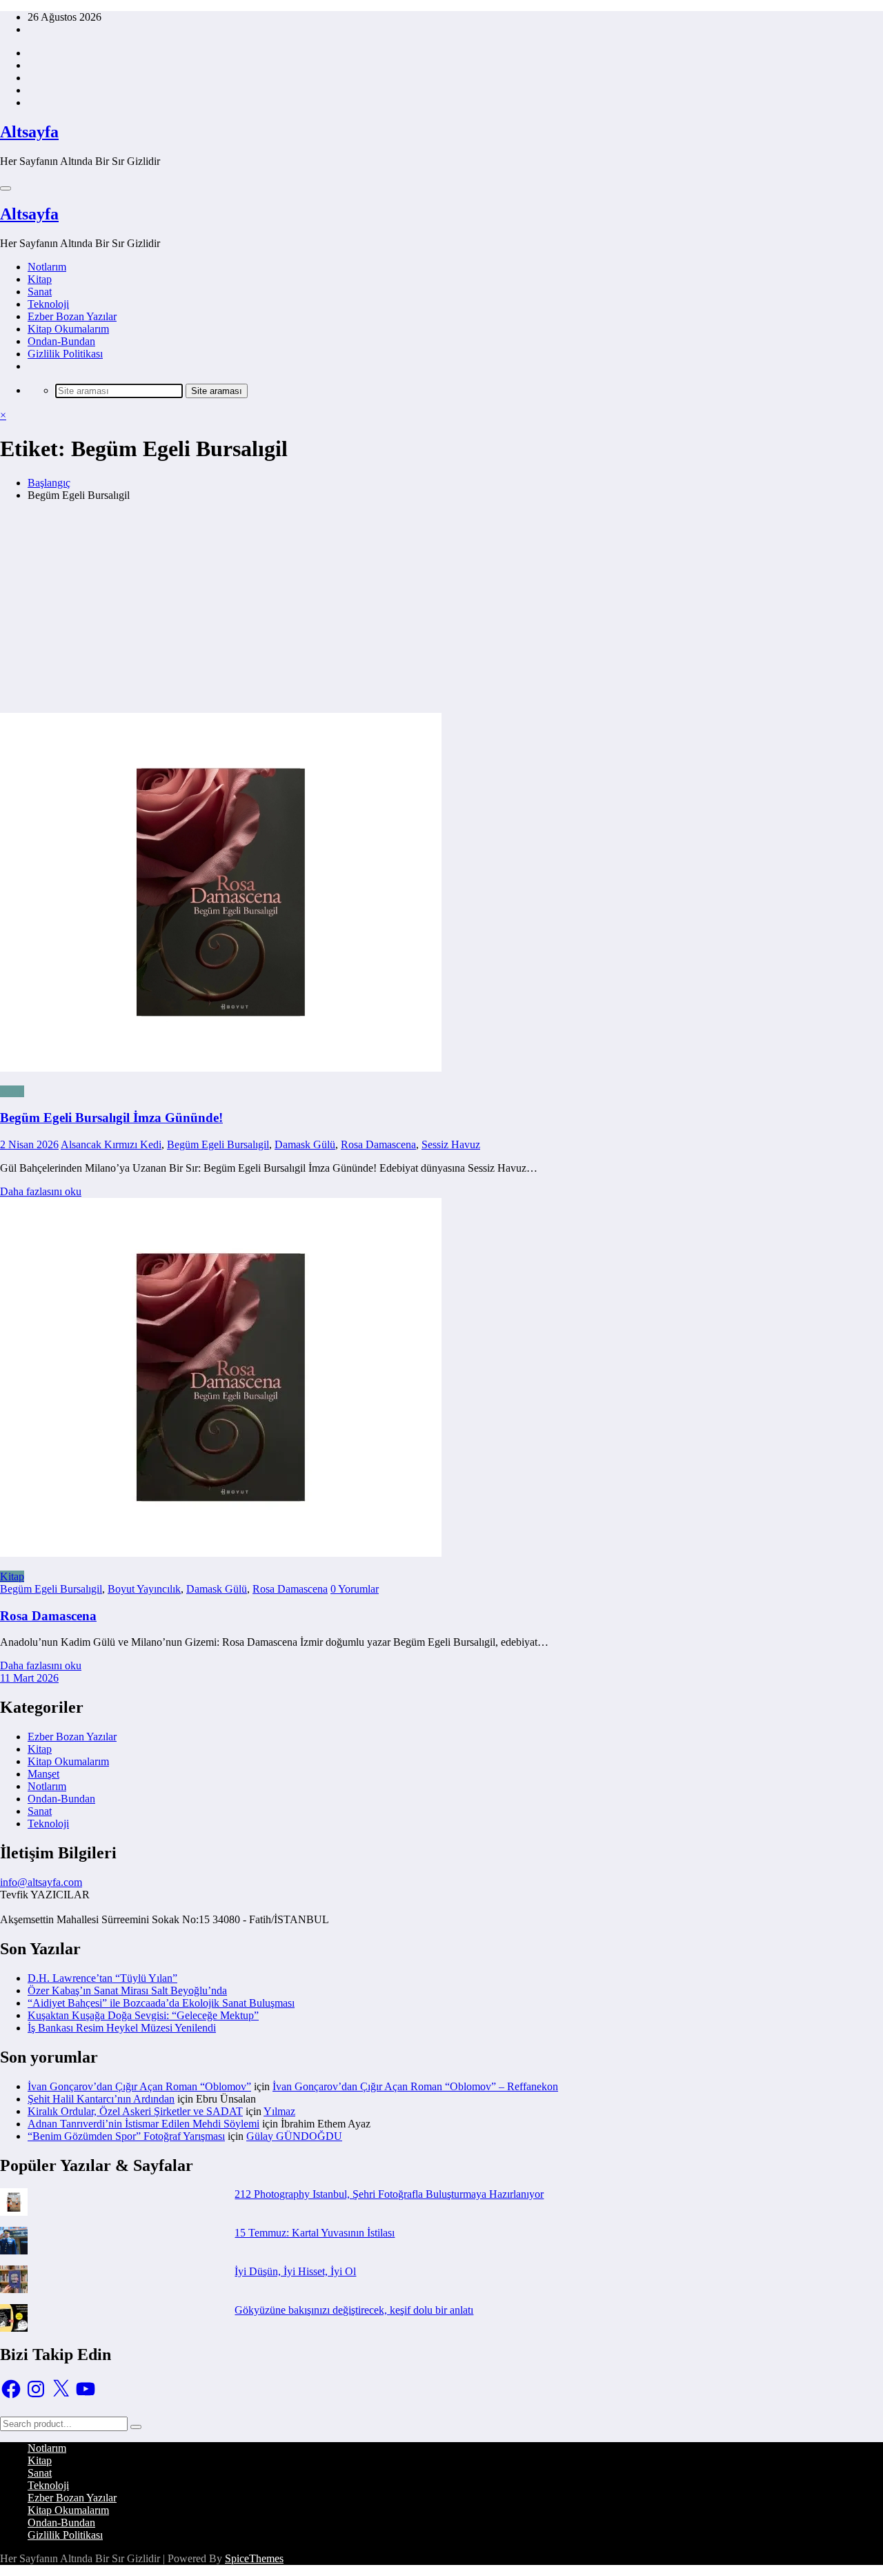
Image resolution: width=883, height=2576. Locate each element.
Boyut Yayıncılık (144, 1589)
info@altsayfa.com (41, 1882)
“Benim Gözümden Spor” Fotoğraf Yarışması (126, 2136)
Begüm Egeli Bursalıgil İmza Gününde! (111, 1118)
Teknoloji (48, 304)
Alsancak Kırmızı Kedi (111, 1144)
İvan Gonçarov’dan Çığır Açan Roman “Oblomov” (139, 2086)
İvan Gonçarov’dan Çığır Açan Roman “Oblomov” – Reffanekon (415, 2086)
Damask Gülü (305, 1144)
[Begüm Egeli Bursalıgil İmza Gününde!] (441, 794)
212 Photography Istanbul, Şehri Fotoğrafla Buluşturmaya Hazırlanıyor (389, 2194)
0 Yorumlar (355, 1589)
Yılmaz (279, 2111)
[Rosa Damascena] (221, 1553)
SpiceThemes (254, 2558)
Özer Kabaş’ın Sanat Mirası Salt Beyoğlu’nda (127, 1990)
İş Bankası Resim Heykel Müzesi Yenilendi (122, 2028)
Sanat (40, 292)
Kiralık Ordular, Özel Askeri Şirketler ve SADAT (135, 2111)
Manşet (43, 1774)
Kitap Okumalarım (68, 329)
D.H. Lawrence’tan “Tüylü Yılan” (102, 1978)
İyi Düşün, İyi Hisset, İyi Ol (295, 2271)
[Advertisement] (441, 609)
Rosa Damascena (378, 1144)
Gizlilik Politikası (65, 354)
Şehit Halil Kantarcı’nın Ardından (101, 2099)
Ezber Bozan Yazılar (72, 316)
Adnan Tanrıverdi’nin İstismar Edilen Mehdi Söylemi (143, 2124)
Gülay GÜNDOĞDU (294, 2136)
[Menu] (6, 188)
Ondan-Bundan (61, 341)
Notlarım (47, 267)
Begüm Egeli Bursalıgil (218, 1144)
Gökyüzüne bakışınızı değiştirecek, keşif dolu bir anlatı (354, 2310)
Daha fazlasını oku (41, 1191)
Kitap (40, 279)
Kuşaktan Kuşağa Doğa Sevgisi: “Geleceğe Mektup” (143, 2015)
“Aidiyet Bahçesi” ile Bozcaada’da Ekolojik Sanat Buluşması (161, 2003)
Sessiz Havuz (451, 1144)
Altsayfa (29, 132)
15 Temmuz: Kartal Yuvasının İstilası (315, 2233)
